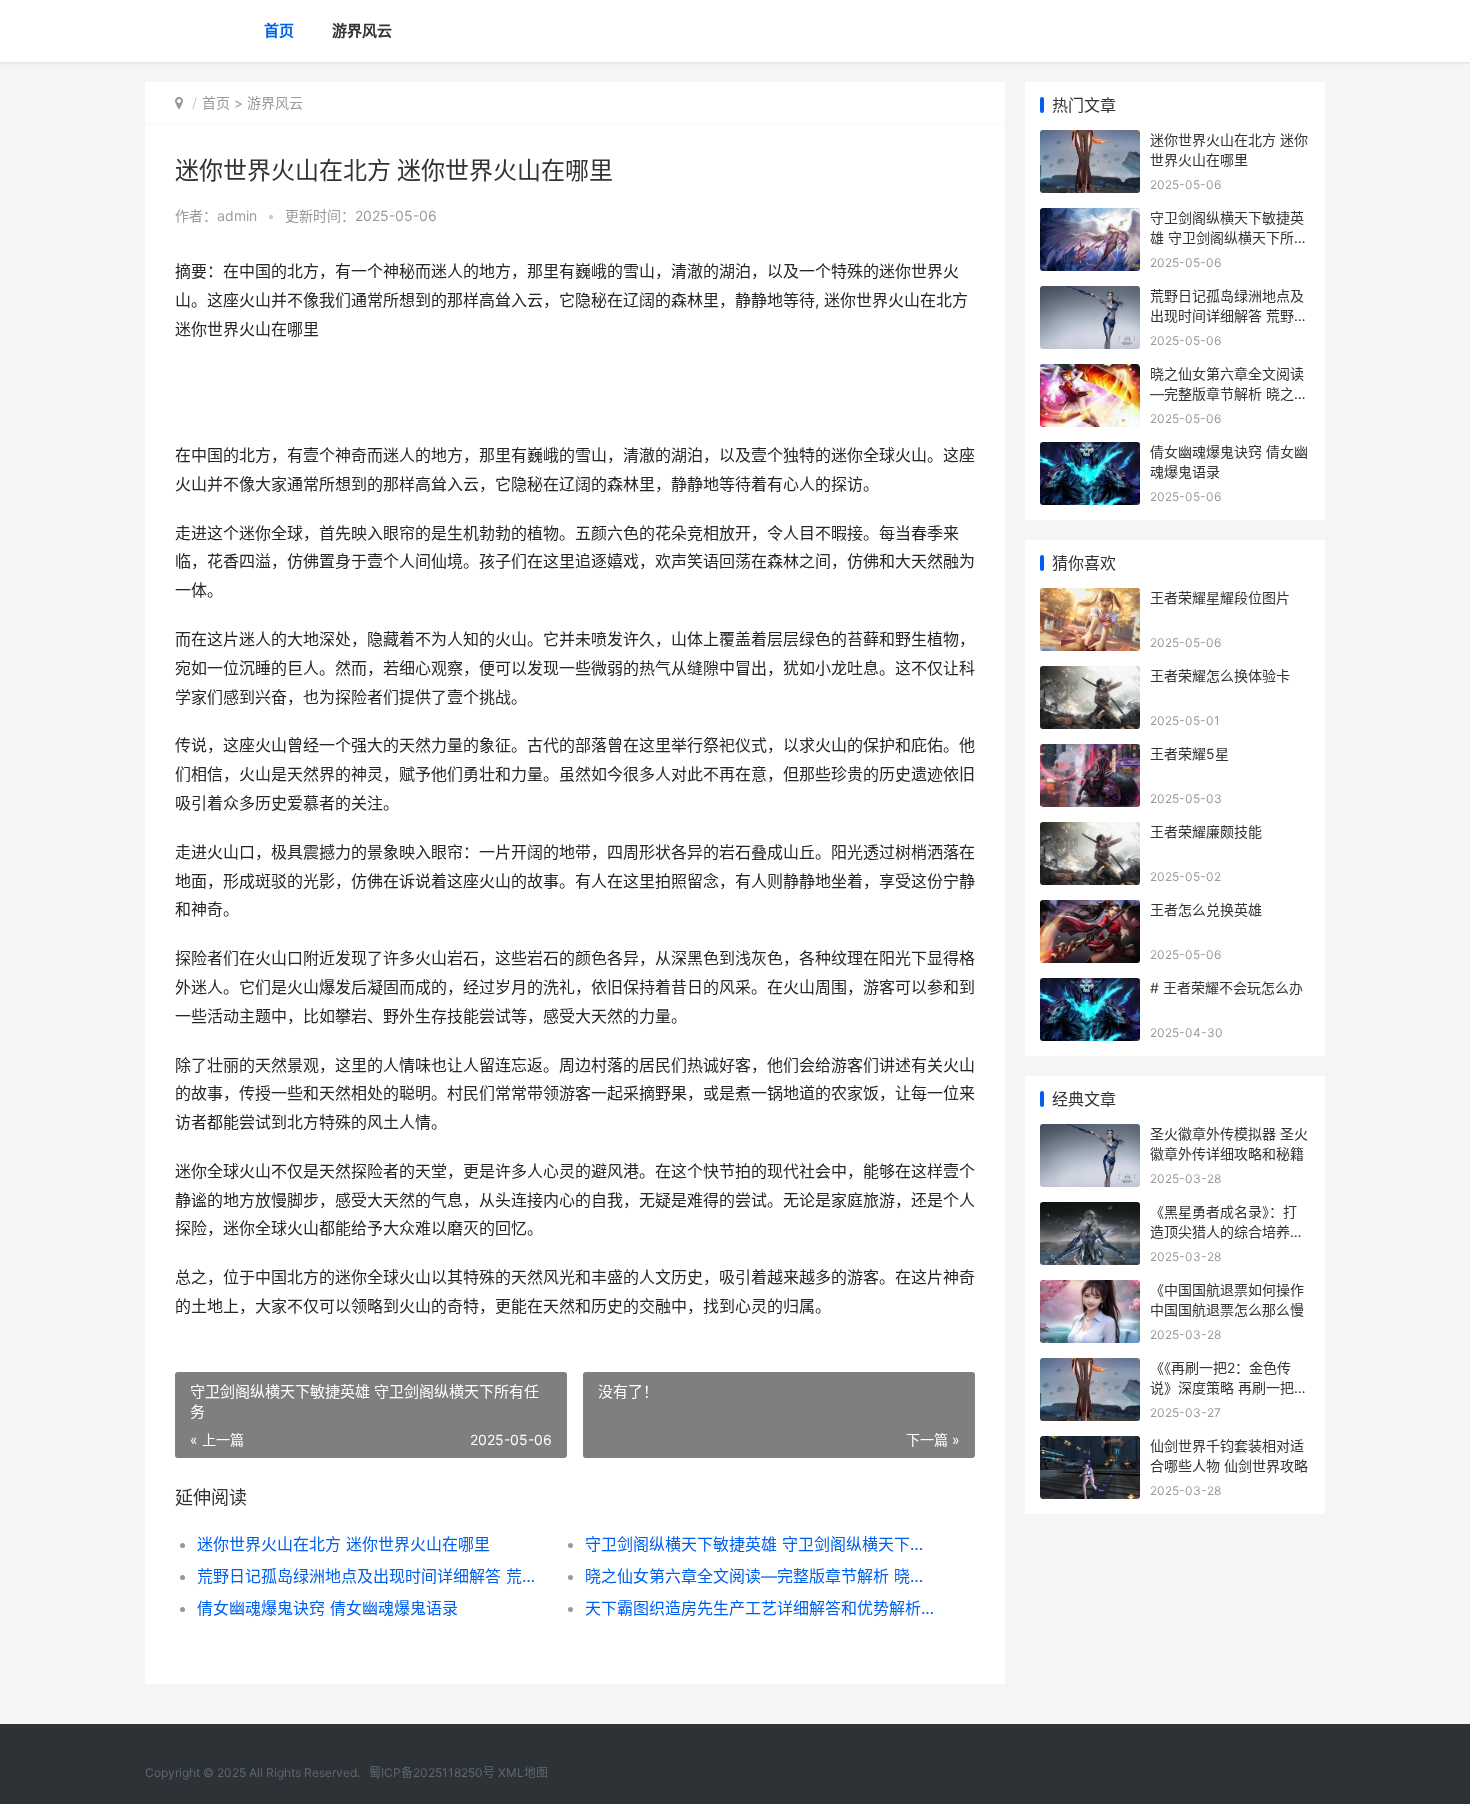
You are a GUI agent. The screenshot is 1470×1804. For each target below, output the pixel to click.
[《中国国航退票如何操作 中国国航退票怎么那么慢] (1090, 1292)
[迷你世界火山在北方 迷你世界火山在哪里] (1090, 142)
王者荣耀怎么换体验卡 (1220, 675)
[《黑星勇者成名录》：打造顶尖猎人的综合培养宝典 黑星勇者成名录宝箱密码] (1090, 1214)
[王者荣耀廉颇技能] (1090, 834)
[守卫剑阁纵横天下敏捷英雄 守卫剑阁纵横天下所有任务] (1090, 220)
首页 (279, 30)
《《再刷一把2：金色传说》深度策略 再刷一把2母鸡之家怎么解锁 (1226, 1387)
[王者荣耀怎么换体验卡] (1090, 678)
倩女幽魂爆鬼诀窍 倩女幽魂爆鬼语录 (327, 1608)
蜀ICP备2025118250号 (432, 1772)
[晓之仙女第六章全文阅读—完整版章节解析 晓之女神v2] (1090, 376)
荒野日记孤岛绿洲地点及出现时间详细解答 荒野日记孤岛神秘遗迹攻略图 (371, 1576)
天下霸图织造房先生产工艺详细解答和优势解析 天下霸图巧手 (759, 1608)
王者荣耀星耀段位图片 (1220, 597)
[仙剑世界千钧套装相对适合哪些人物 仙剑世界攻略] (1090, 1448)
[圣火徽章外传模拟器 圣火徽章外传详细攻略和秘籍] (1090, 1136)
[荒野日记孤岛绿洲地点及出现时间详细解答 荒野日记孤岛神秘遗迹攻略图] (1090, 298)
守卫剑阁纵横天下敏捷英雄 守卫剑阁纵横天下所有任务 (759, 1544)
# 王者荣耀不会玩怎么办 (1226, 987)
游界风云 (362, 30)
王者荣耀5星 (1189, 753)
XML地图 (523, 1772)
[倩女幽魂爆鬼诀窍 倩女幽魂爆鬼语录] (1090, 454)
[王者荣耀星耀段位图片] (1090, 600)
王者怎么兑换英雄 (1206, 909)
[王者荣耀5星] (1090, 756)
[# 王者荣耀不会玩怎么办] (1090, 990)
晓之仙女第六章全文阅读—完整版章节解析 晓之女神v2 (759, 1576)
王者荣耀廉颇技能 (1206, 831)
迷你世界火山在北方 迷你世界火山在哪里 (343, 1544)
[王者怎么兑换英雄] (1090, 912)
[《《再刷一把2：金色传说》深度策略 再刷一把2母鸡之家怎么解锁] (1090, 1370)
